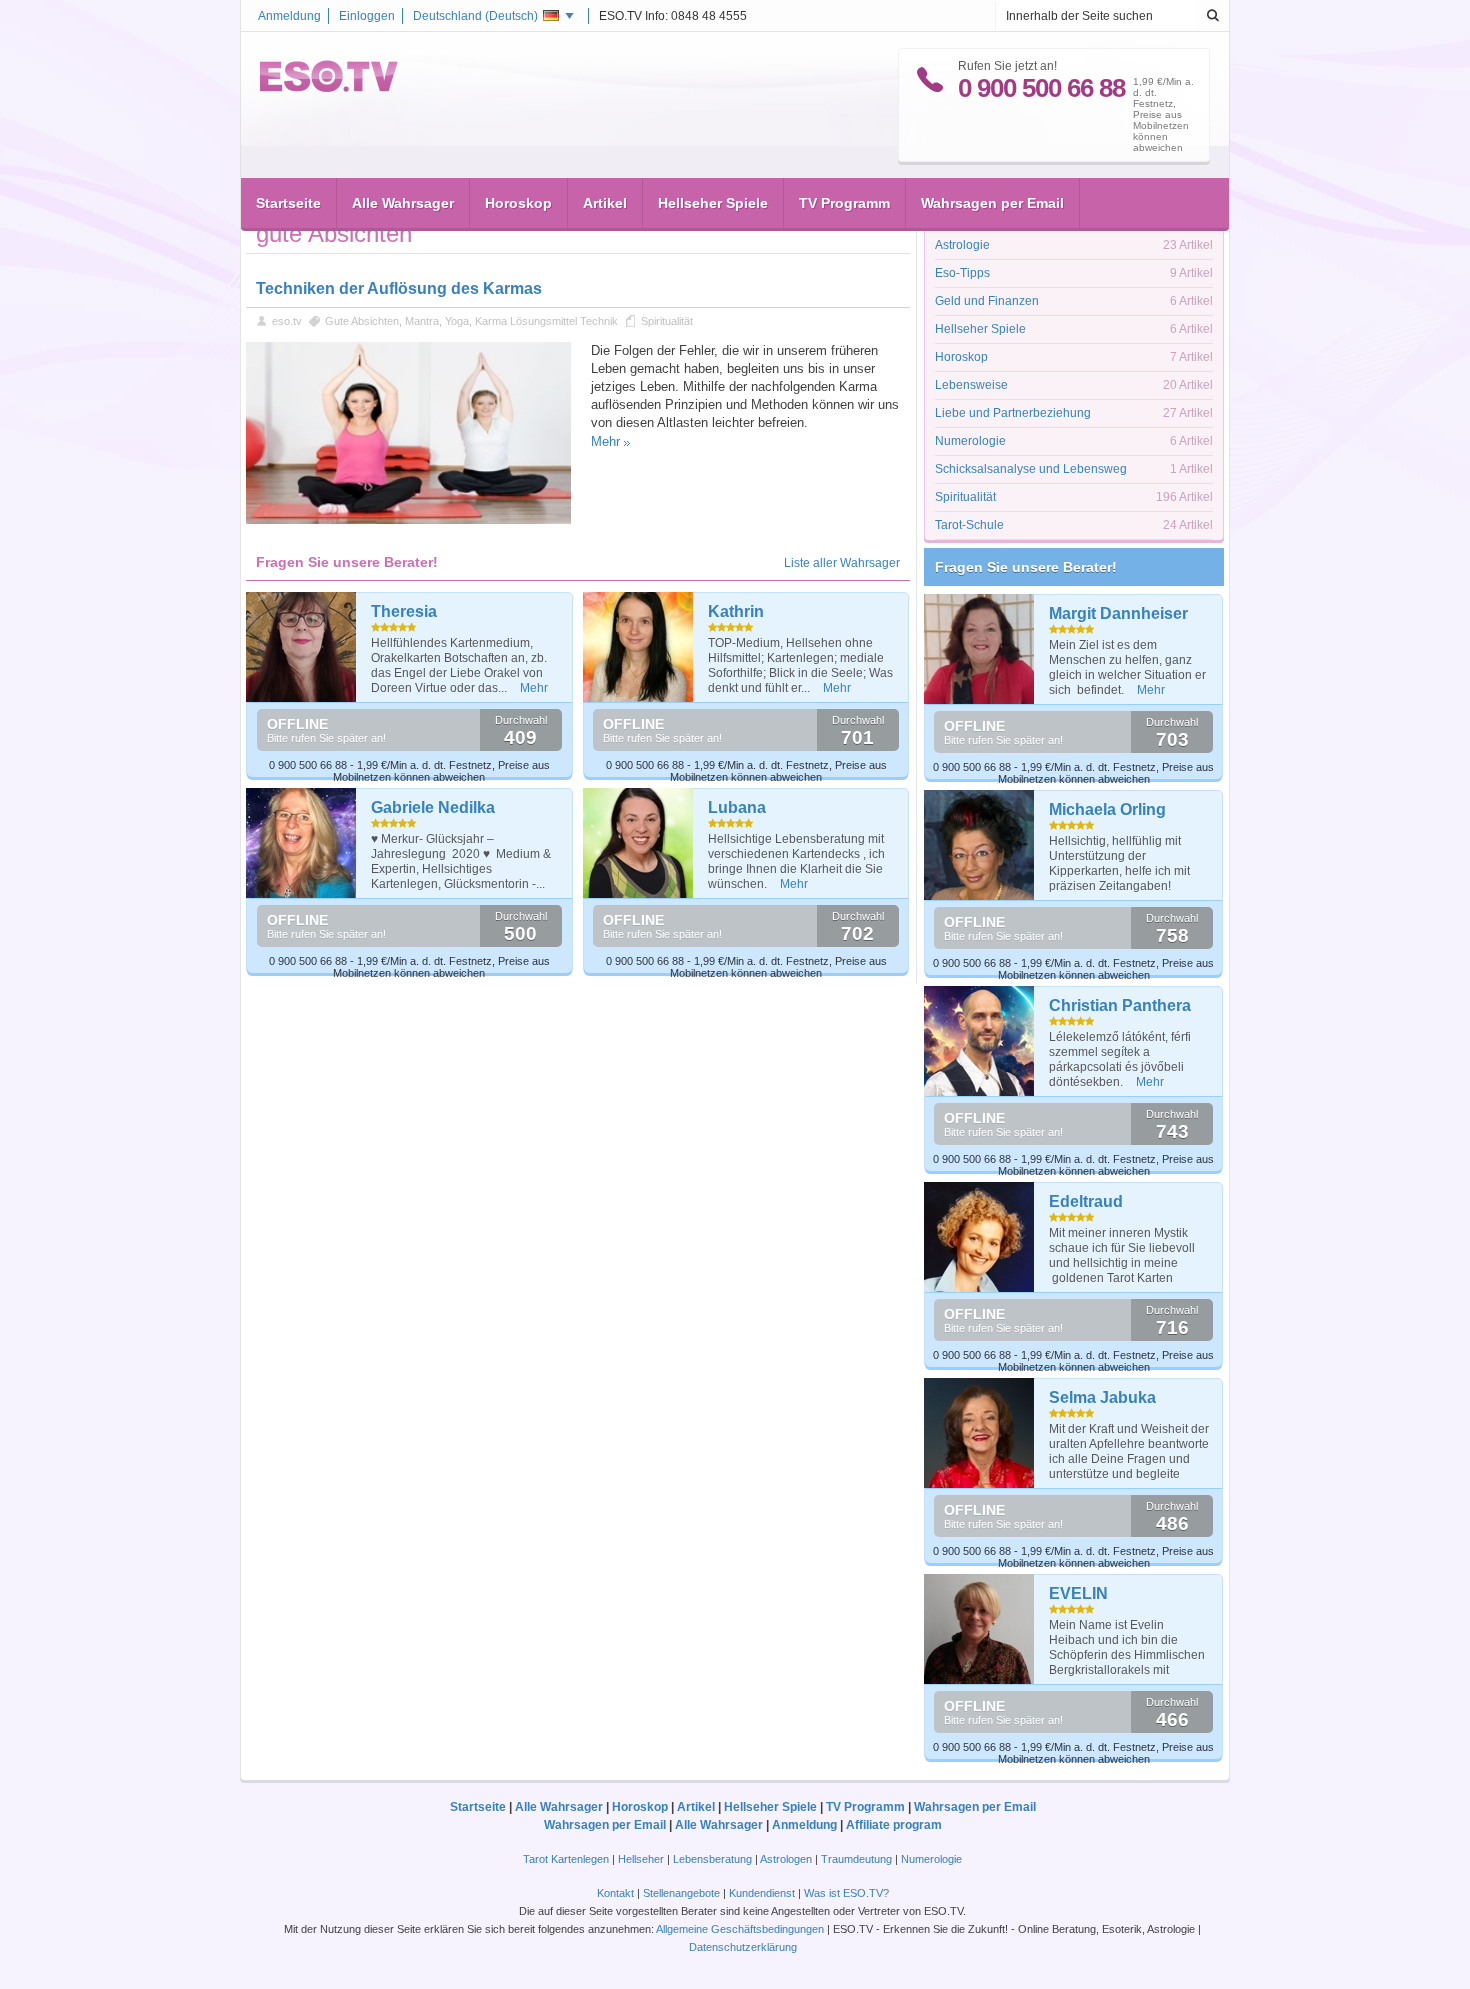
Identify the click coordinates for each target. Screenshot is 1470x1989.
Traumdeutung (856, 1859)
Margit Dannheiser (1118, 613)
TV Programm (844, 203)
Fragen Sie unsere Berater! (1026, 567)
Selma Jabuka (1102, 1397)
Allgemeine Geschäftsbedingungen (740, 1929)
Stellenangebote (683, 1893)
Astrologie (962, 245)
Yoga (457, 321)
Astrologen (786, 1859)
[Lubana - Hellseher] (638, 843)
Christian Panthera (1120, 1005)
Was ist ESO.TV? (846, 1893)
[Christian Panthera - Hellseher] (979, 1041)
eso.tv (287, 321)
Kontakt (615, 1893)
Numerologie (970, 441)
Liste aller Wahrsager (842, 563)
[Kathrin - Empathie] (638, 647)
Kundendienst (762, 1893)
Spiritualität (667, 321)
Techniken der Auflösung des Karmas (399, 288)
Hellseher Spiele (713, 203)
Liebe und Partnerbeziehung (1013, 413)
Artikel (605, 203)
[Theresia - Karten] (301, 647)
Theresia (404, 611)
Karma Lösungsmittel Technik (546, 321)
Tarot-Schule (969, 525)
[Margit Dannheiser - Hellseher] (979, 649)
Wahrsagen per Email (992, 203)
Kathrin (736, 611)
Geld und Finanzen (987, 301)
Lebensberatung (712, 1859)
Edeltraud (1086, 1201)
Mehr (605, 441)
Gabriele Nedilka (433, 807)
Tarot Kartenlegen (566, 1859)
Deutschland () (475, 16)
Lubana (737, 807)
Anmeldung (289, 16)
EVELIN (1078, 1593)
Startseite (288, 203)
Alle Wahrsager (403, 203)
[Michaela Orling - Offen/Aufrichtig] (979, 845)
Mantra (422, 321)
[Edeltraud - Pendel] (979, 1237)
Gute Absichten (362, 321)
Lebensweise (971, 385)
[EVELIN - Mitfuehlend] (979, 1629)
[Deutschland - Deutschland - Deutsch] (329, 88)
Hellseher (641, 1859)
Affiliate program (894, 1825)
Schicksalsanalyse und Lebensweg (1031, 469)
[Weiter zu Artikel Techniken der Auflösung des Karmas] (408, 520)
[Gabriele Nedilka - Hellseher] (301, 843)
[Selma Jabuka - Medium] (979, 1433)
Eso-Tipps (962, 273)
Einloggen (367, 16)
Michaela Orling (1107, 809)
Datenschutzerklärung (743, 1947)
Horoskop (518, 203)
